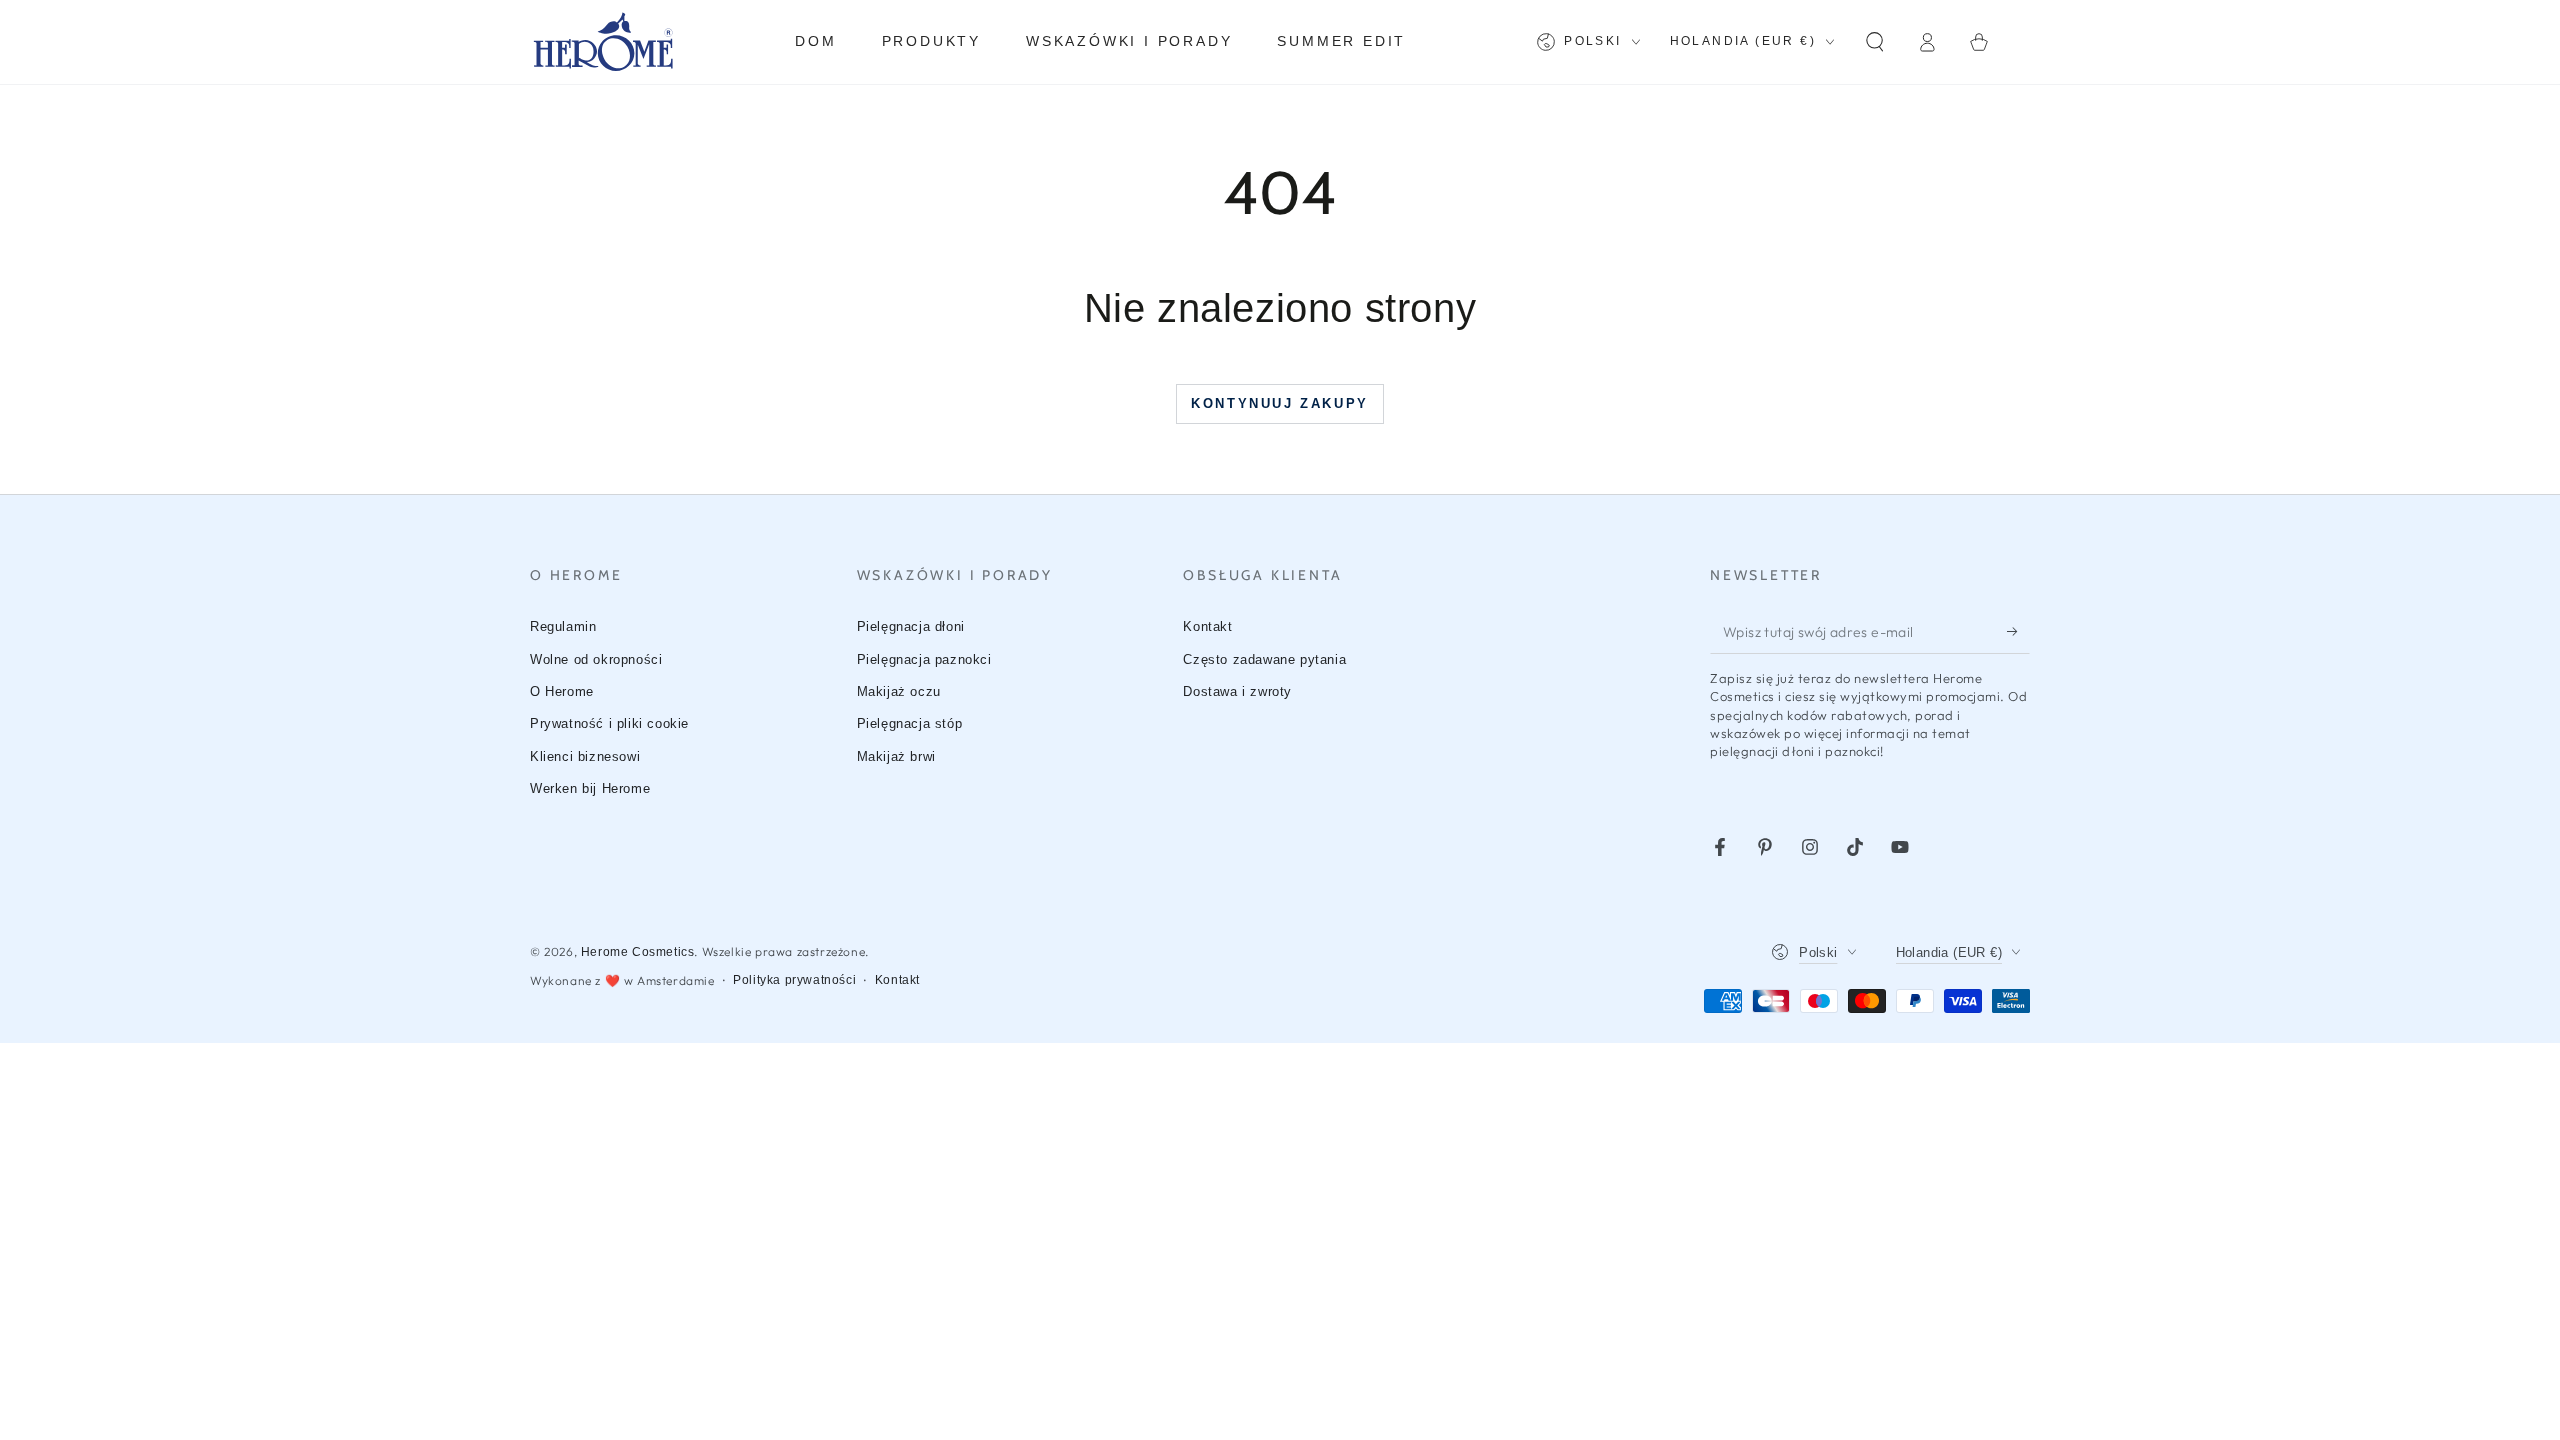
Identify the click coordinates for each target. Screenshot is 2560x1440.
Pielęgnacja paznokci (924, 659)
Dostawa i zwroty (1237, 691)
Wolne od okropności (596, 659)
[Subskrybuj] (2018, 631)
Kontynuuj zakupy (1280, 403)
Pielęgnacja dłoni (911, 626)
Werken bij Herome (590, 788)
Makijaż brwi (896, 756)
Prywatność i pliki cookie (609, 723)
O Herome (562, 691)
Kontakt (1207, 626)
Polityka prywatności (794, 980)
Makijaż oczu (899, 691)
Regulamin (563, 626)
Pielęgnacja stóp (910, 723)
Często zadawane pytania (1264, 659)
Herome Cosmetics (638, 952)
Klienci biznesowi (585, 756)
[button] (1875, 42)
